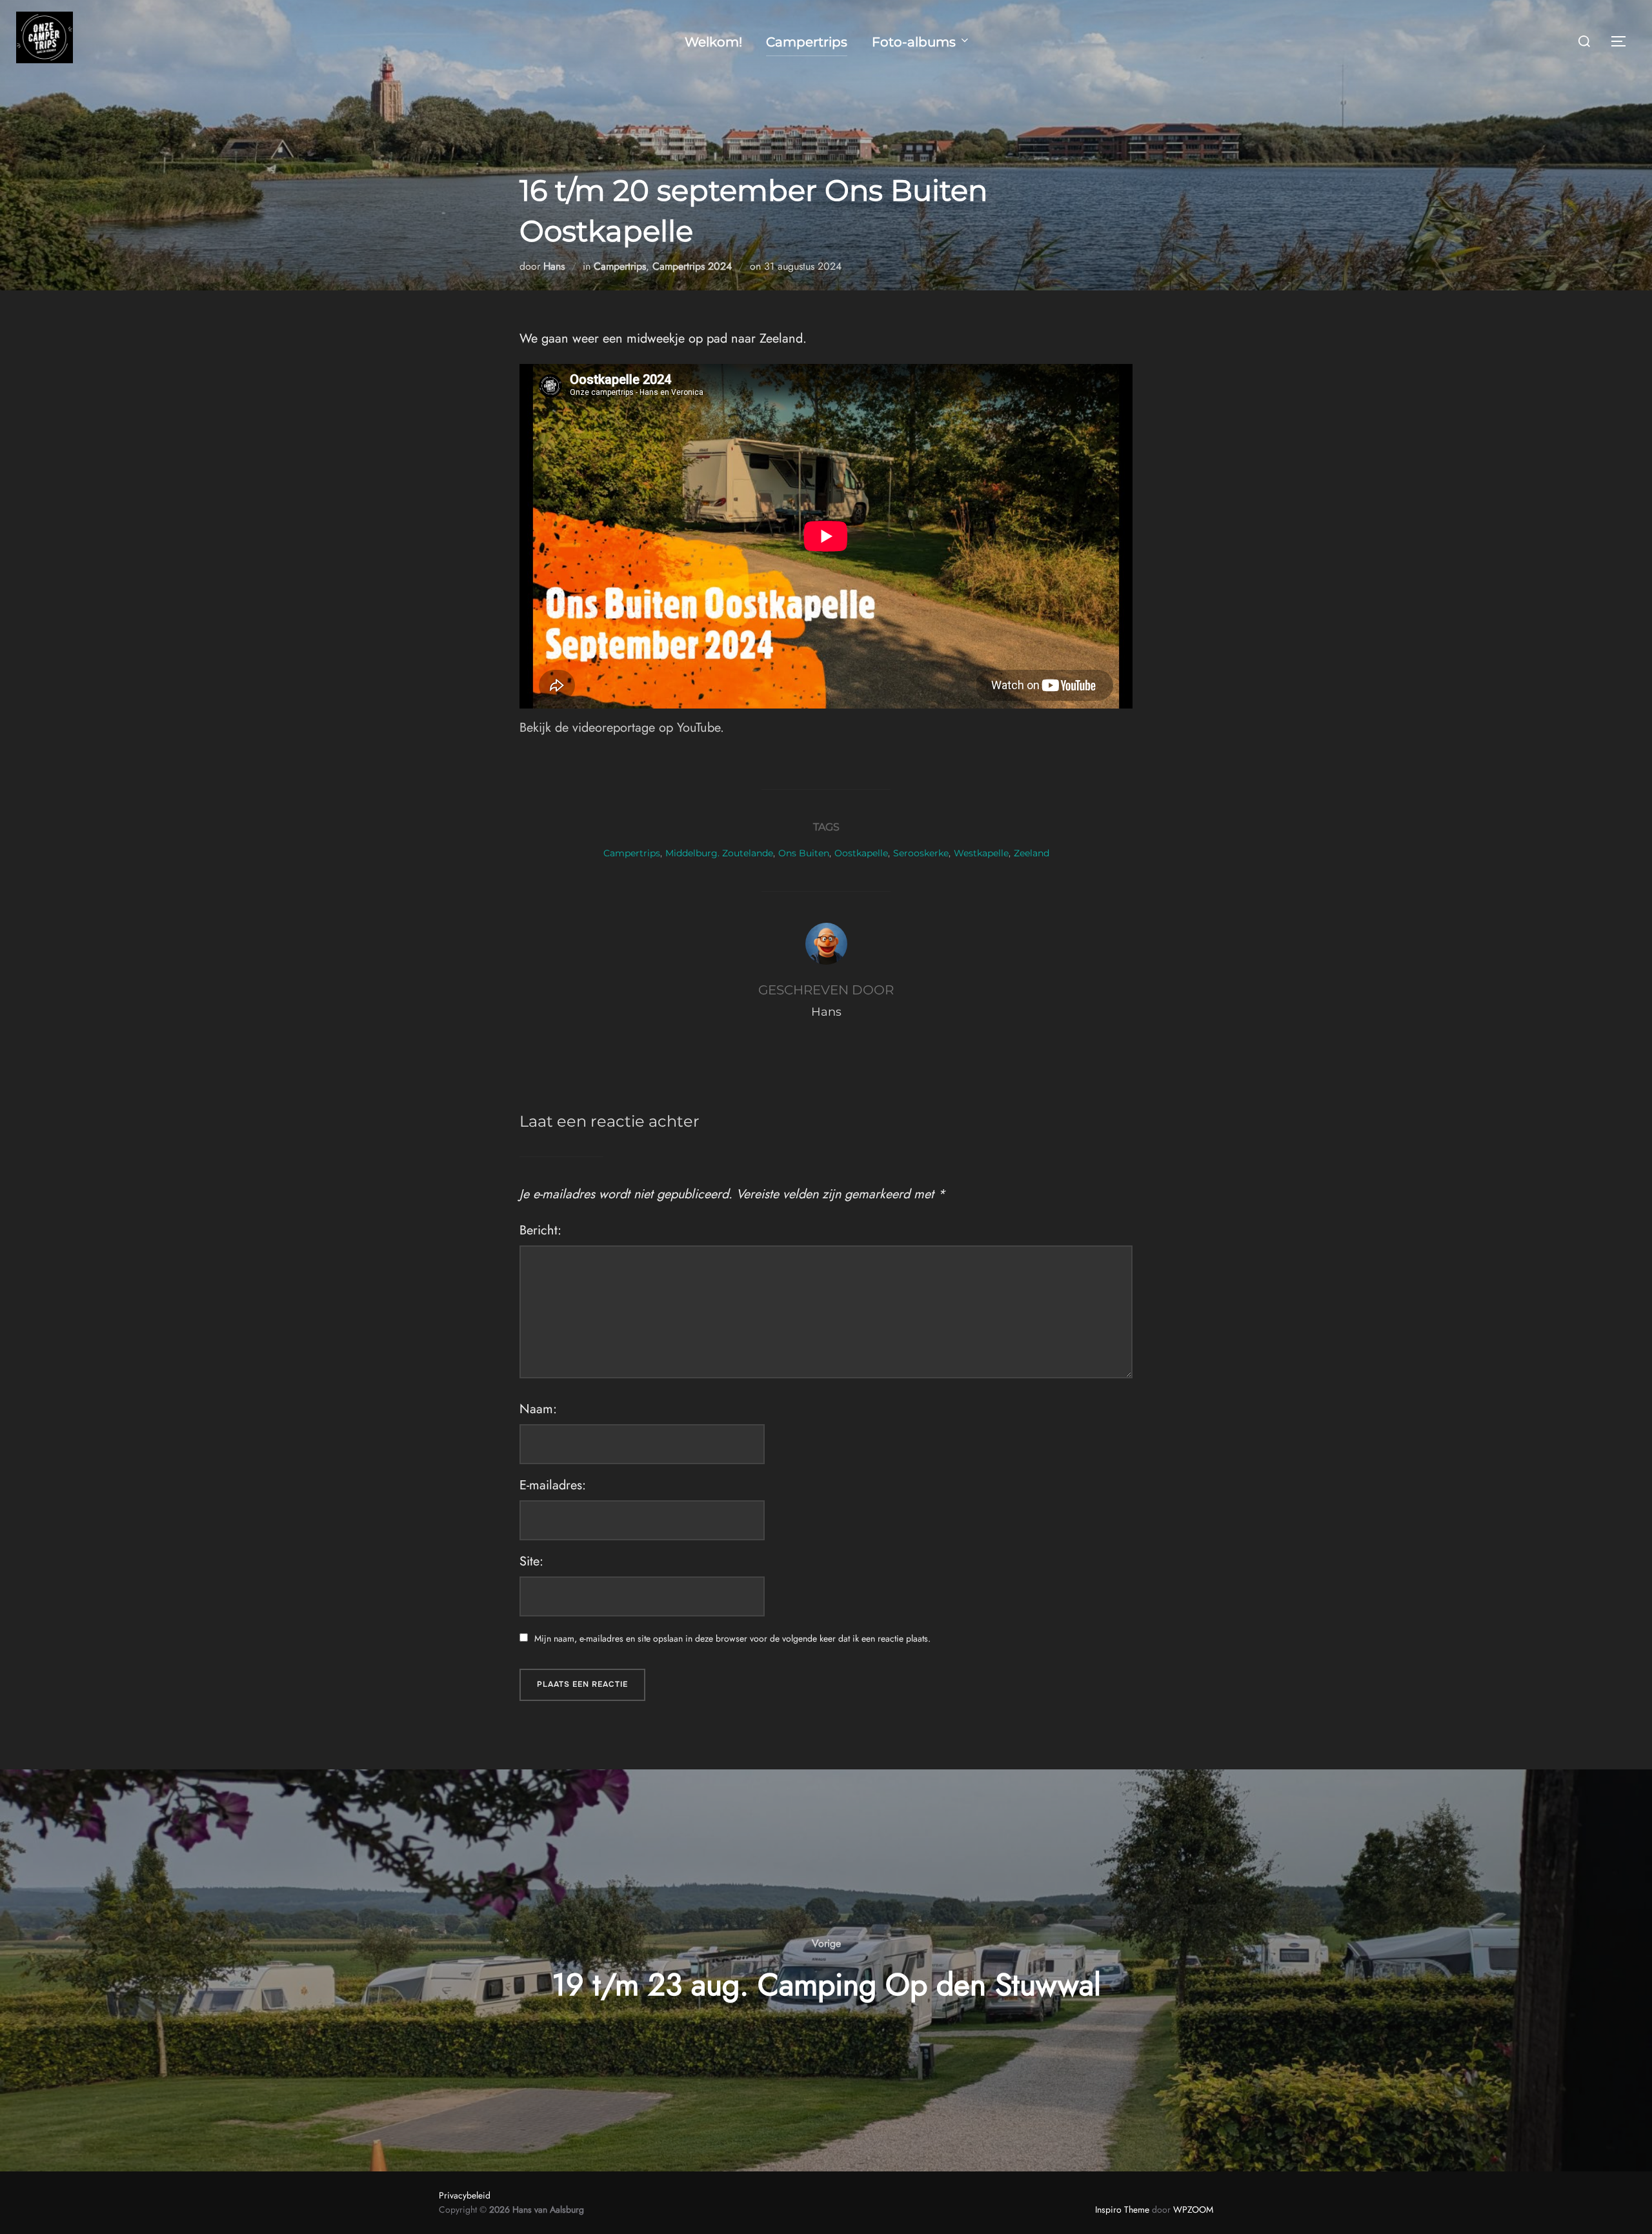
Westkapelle (981, 853)
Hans (554, 266)
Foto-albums (914, 42)
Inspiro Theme (1122, 2209)
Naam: (538, 1409)
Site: (531, 1561)
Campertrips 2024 (692, 266)
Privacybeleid (465, 2195)
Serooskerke (921, 853)
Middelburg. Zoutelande (719, 853)
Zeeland (1032, 853)
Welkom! (713, 42)
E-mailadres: (553, 1485)
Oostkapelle (861, 853)
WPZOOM (1193, 2209)
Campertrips (807, 42)
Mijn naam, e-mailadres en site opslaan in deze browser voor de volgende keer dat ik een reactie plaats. (732, 1638)
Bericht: (540, 1230)
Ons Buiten (804, 853)
